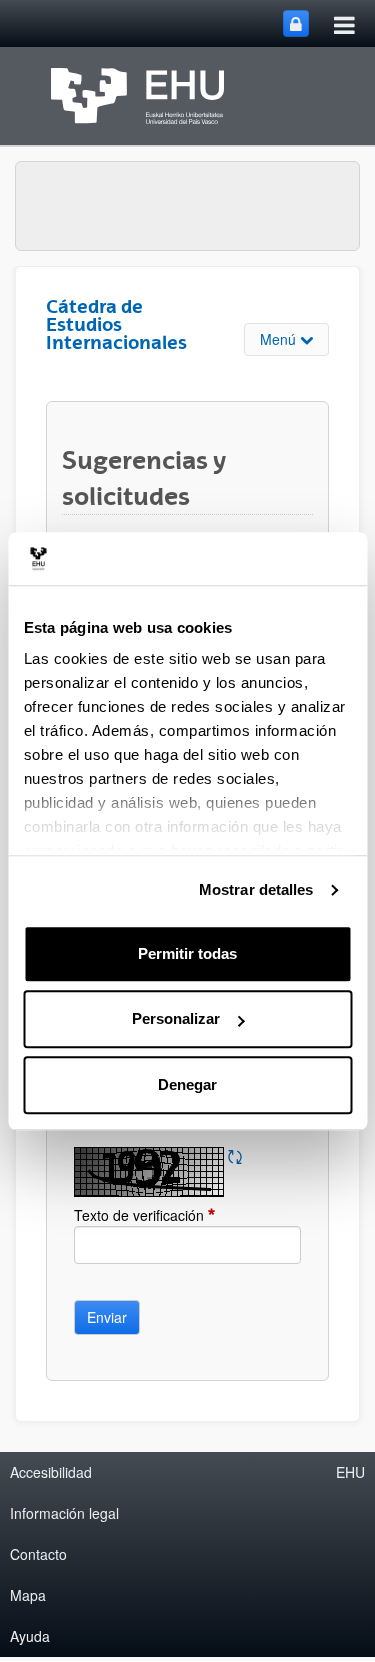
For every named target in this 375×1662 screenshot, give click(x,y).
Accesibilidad (51, 1472)
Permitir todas (187, 953)
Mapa (28, 1595)
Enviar (107, 1317)
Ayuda (30, 1636)
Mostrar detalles (256, 889)
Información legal (64, 1513)
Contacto (38, 1554)
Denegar (187, 1084)
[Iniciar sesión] (296, 23)
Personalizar (176, 1018)
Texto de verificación (177, 1215)
